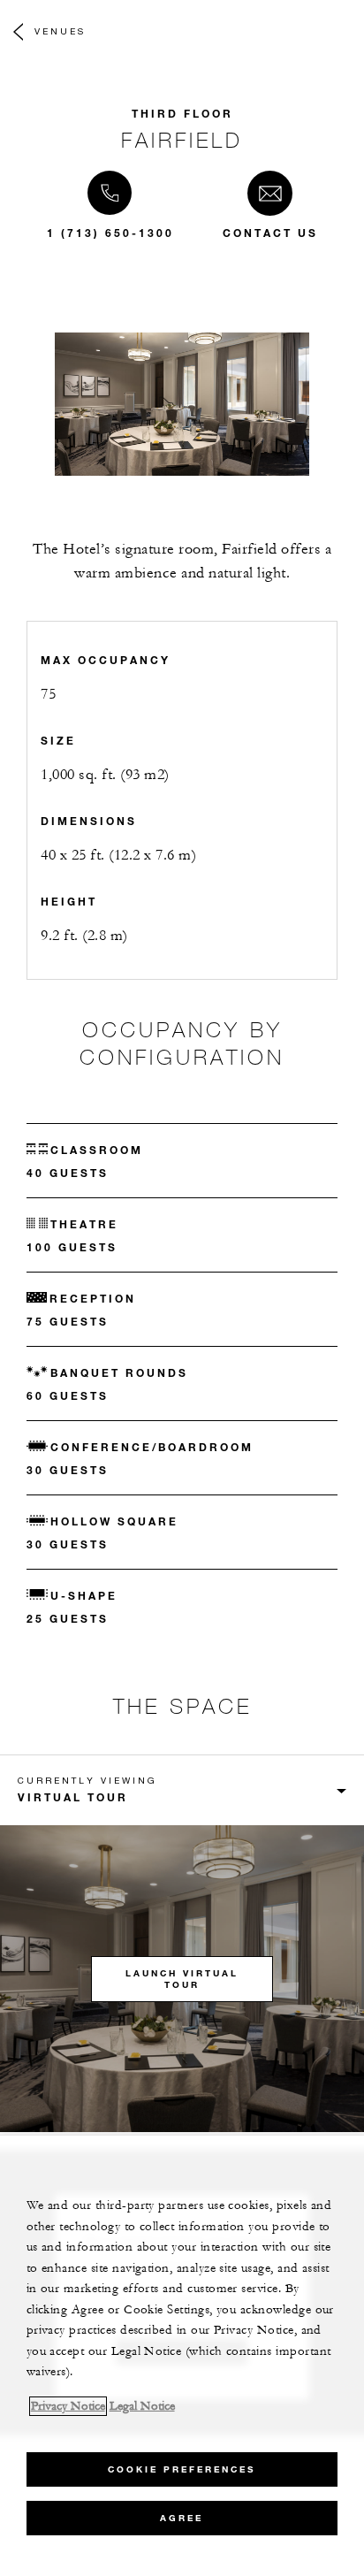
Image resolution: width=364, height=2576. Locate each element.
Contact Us (270, 233)
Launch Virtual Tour (182, 1979)
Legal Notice (142, 2406)
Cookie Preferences (182, 2469)
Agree (182, 2518)
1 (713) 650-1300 (110, 233)
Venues (60, 31)
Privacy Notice (68, 2406)
